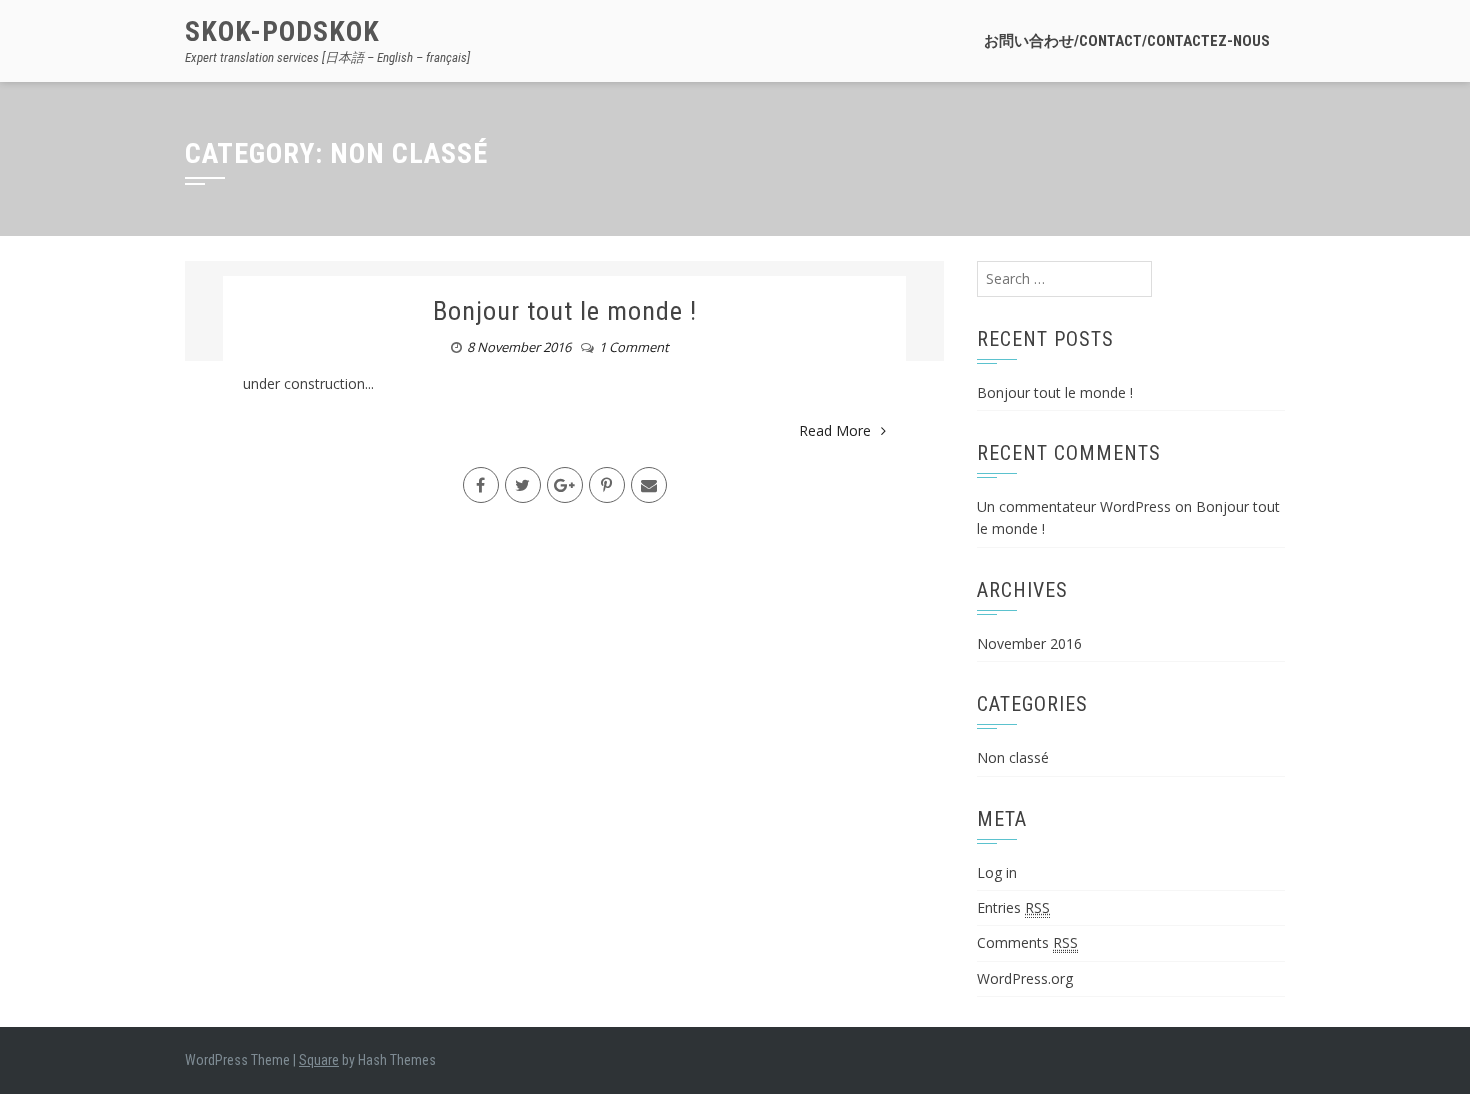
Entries (1013, 907)
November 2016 (1029, 643)
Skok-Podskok (282, 31)
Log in (997, 872)
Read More (835, 430)
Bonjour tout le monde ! (565, 311)
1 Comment (634, 347)
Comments (1027, 942)
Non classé (1013, 757)
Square (319, 1060)
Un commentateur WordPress (1074, 506)
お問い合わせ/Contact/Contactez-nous (1127, 41)
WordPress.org (1025, 978)
